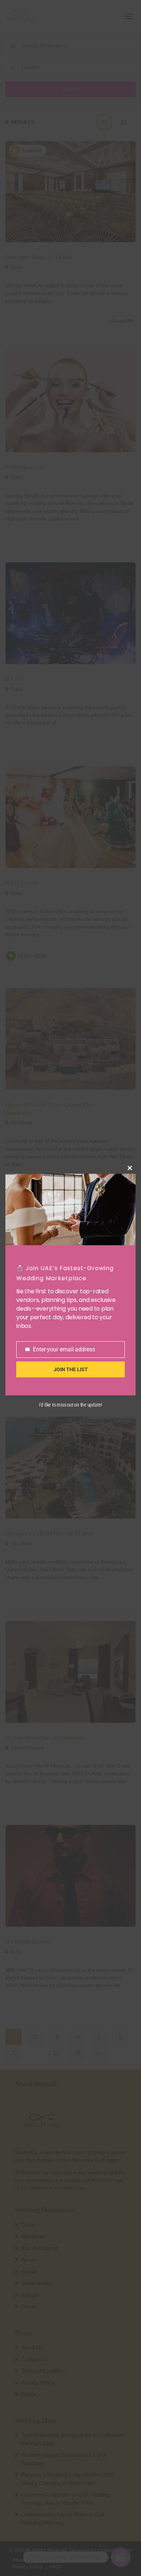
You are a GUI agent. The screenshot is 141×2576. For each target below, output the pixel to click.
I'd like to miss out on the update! (70, 1405)
